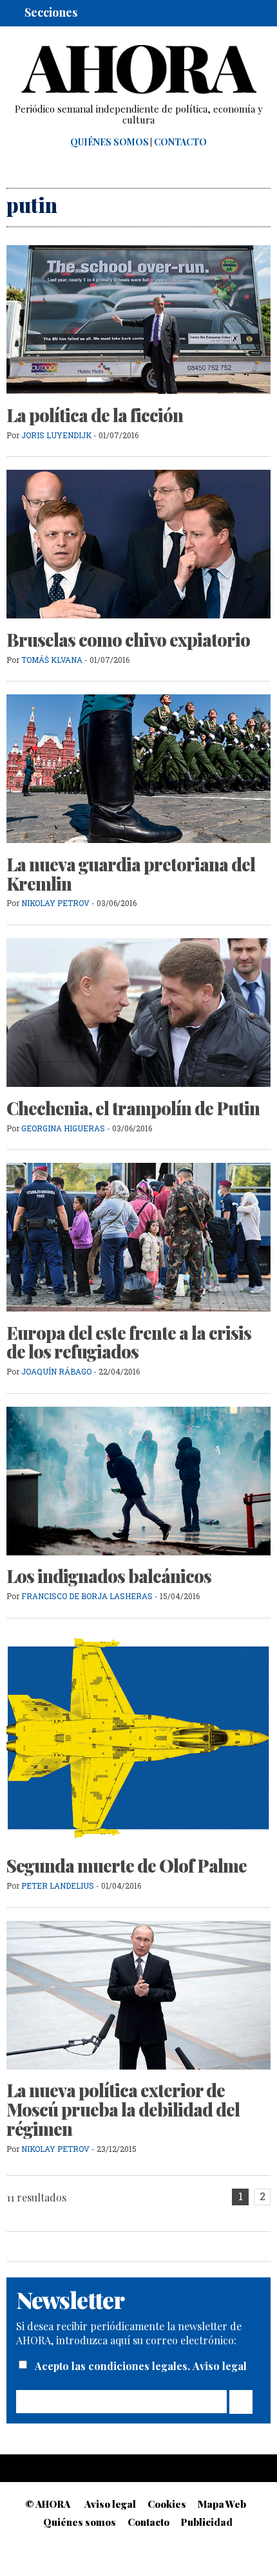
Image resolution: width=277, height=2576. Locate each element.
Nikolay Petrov (56, 903)
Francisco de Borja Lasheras (87, 1596)
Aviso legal (220, 2366)
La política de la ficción (95, 415)
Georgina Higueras (63, 1128)
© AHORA (48, 2504)
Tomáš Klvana (52, 660)
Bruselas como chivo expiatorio (128, 640)
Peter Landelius (58, 1886)
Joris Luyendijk (57, 435)
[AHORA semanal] (138, 69)
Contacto (180, 142)
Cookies (167, 2504)
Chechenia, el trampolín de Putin (133, 1108)
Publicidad (207, 2522)
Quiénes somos (110, 142)
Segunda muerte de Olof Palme (127, 1866)
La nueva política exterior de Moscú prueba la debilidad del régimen (123, 2109)
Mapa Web (222, 2504)
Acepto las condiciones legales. (114, 2366)
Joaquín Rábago (57, 1371)
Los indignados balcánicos (109, 1576)
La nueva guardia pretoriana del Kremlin (131, 874)
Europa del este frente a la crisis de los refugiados (129, 1342)
